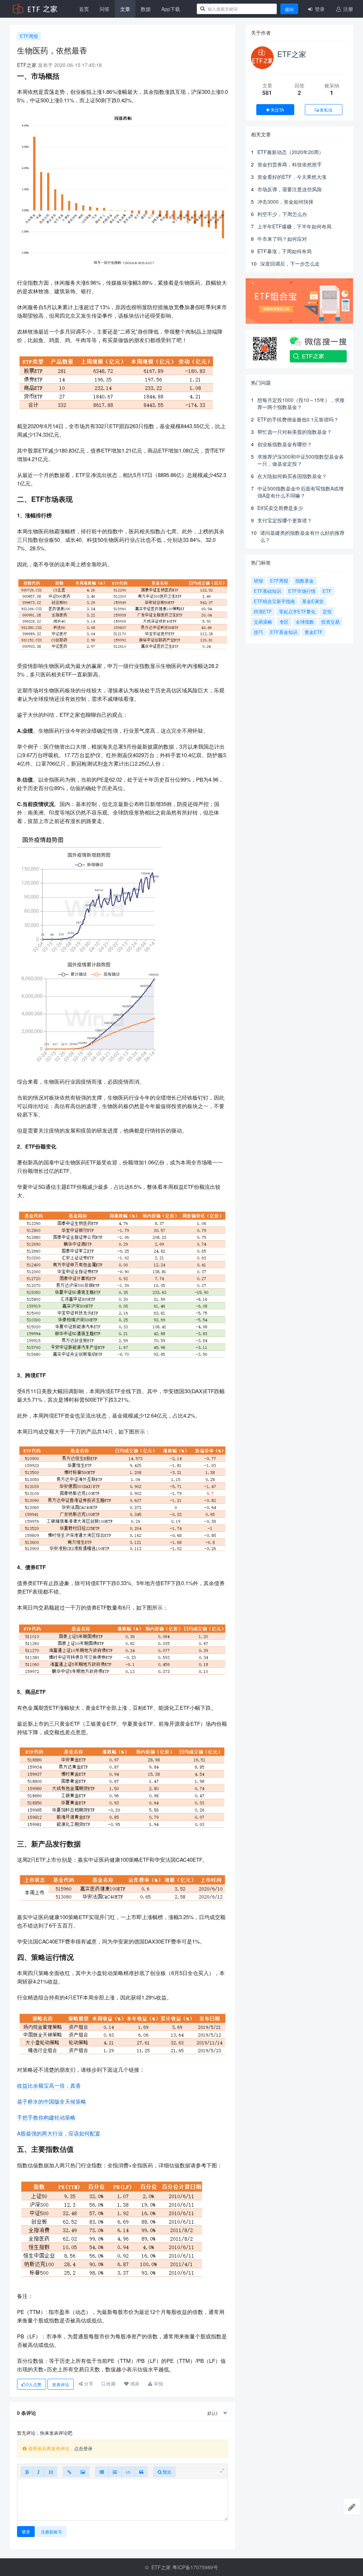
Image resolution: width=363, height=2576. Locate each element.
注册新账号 (51, 2532)
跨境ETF (263, 611)
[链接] (69, 2472)
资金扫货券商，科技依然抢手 (290, 164)
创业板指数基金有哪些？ (285, 444)
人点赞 (34, 2384)
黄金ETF (314, 632)
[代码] (128, 2472)
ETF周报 (29, 36)
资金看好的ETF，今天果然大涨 (292, 177)
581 (267, 93)
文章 (125, 9)
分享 (88, 2384)
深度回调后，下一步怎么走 (290, 263)
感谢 (134, 2384)
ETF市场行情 (302, 591)
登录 (319, 9)
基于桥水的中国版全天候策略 (52, 2101)
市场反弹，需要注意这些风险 (290, 189)
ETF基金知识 (284, 632)
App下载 (171, 9)
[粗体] (27, 2472)
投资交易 (330, 622)
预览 (166, 2472)
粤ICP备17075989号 (195, 2567)
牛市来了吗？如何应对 (282, 239)
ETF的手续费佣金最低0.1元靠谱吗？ (298, 419)
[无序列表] (102, 2472)
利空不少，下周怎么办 (282, 214)
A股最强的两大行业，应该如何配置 (59, 2133)
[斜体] (38, 2472)
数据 (146, 9)
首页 (84, 9)
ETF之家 (27, 65)
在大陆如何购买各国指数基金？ (292, 476)
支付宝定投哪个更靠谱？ (285, 520)
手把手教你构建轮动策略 (46, 2117)
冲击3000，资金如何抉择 (285, 202)
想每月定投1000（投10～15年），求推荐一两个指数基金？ (301, 403)
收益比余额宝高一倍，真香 (49, 2085)
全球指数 (305, 622)
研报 (258, 581)
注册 (347, 9)
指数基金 (305, 581)
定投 (327, 611)
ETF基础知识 (267, 591)
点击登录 (83, 2448)
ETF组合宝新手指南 (274, 601)
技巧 (258, 632)
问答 (105, 9)
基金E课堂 (313, 601)
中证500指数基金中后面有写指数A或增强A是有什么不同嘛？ (300, 492)
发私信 (326, 110)
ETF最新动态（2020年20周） (291, 152)
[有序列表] (115, 2472)
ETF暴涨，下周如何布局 (284, 251)
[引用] (141, 2472)
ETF (327, 591)
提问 (289, 9)
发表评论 (61, 2384)
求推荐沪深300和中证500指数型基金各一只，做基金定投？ (301, 460)
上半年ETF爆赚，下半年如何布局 (294, 226)
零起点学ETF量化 (297, 611)
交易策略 (263, 622)
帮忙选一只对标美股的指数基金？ (295, 432)
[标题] (51, 2472)
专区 (284, 622)
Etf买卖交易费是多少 (280, 508)
